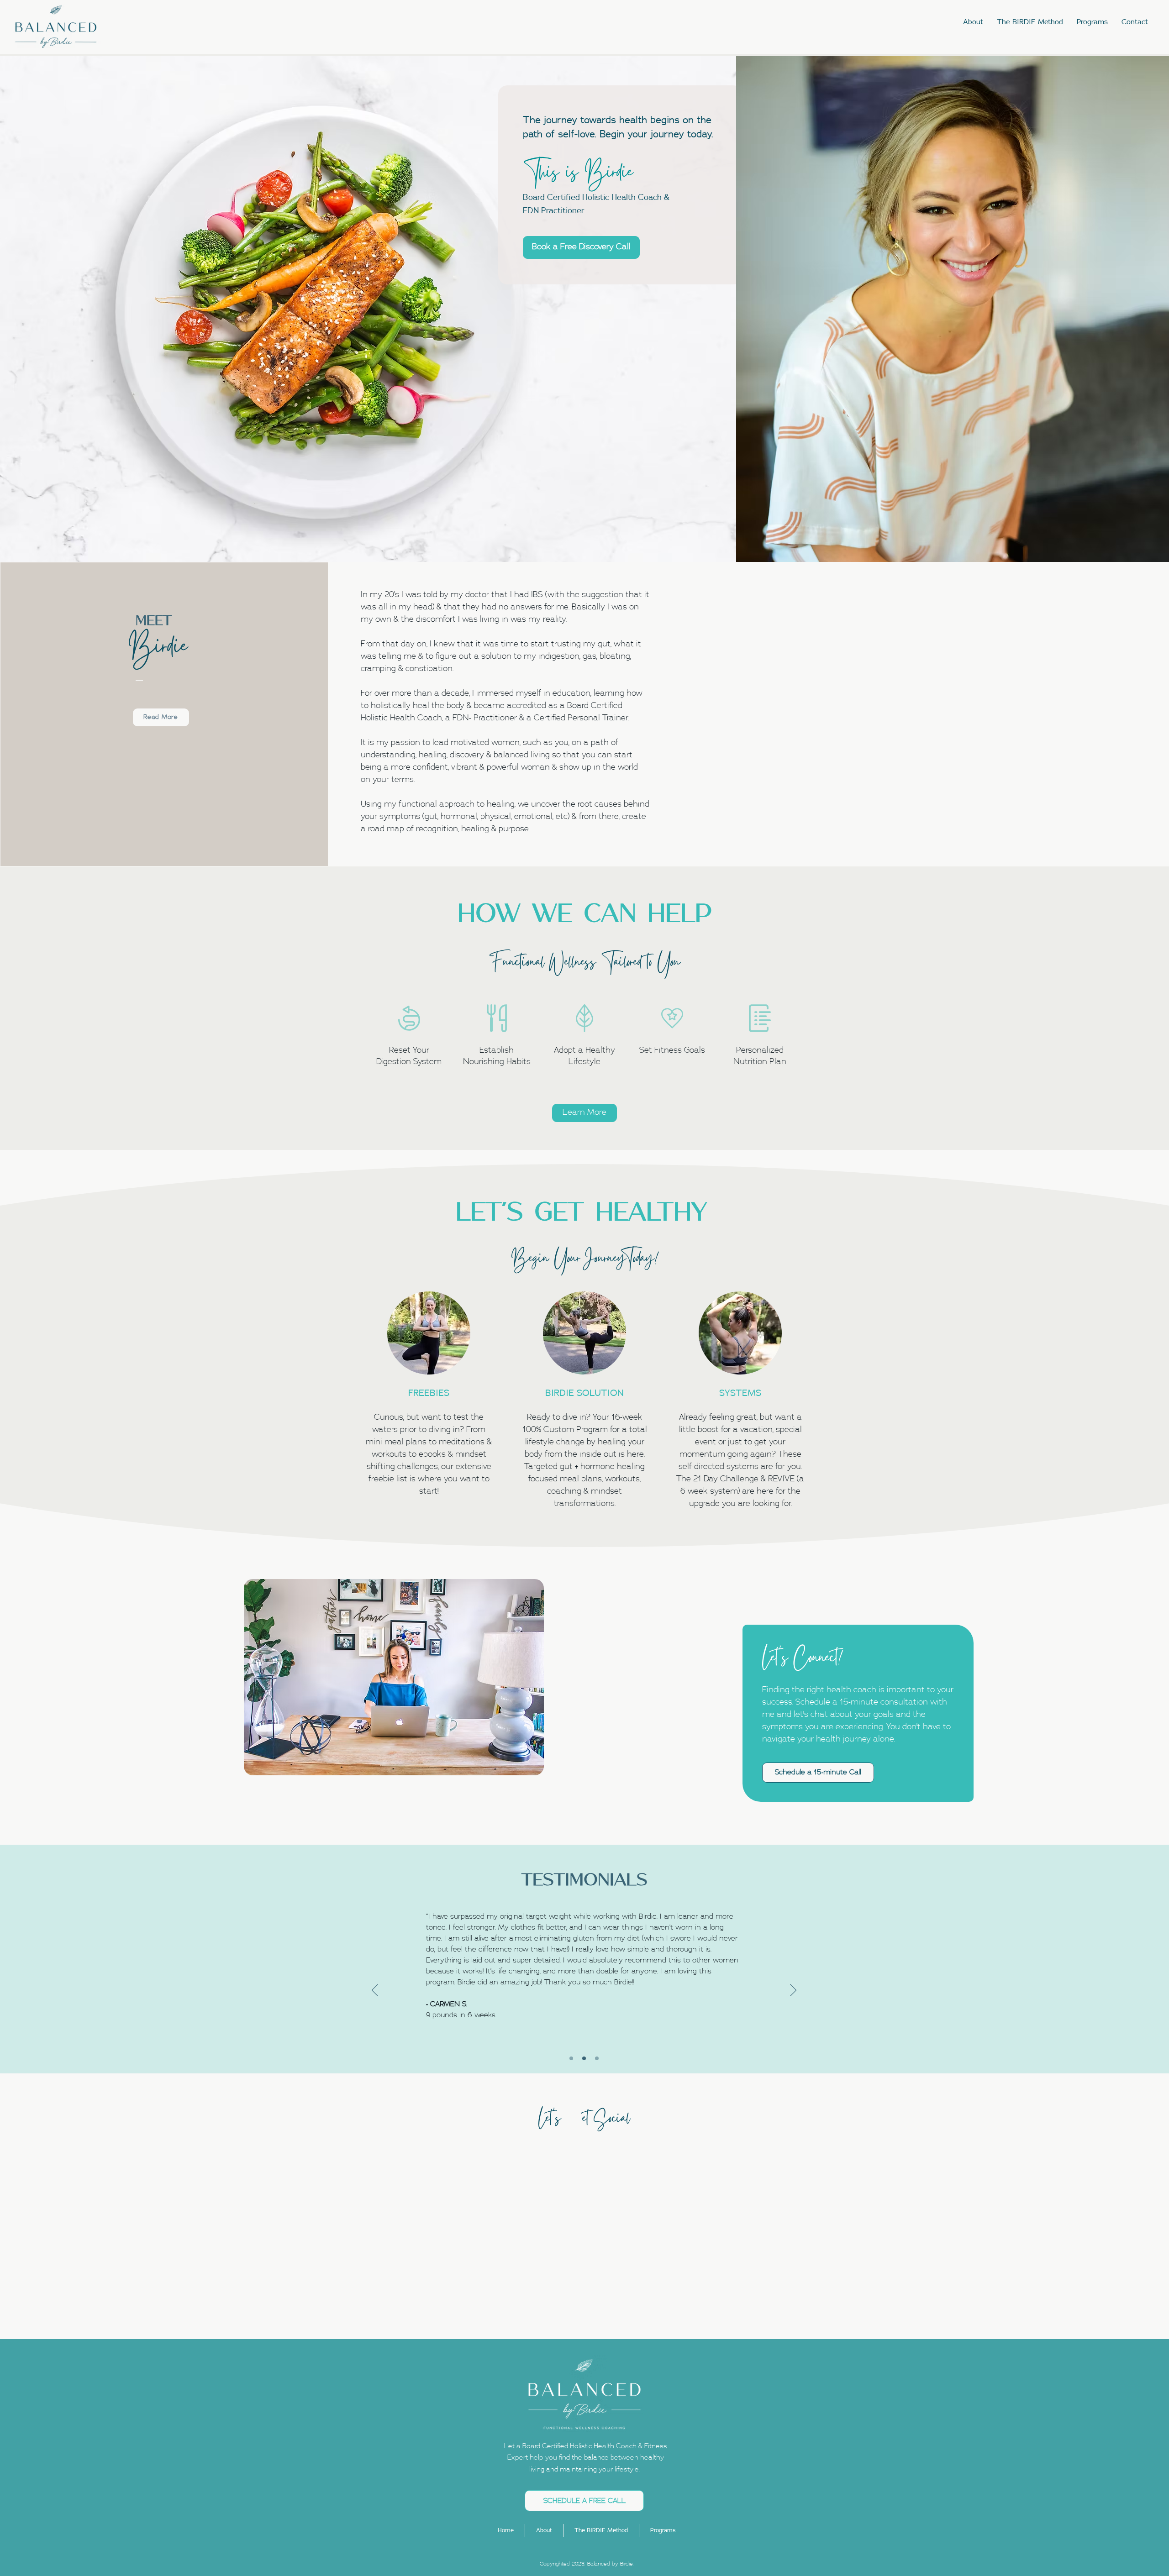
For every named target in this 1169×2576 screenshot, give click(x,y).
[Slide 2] (584, 2058)
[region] (409, 1041)
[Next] (793, 1991)
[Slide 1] (571, 2058)
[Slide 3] (597, 2058)
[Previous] (375, 1991)
